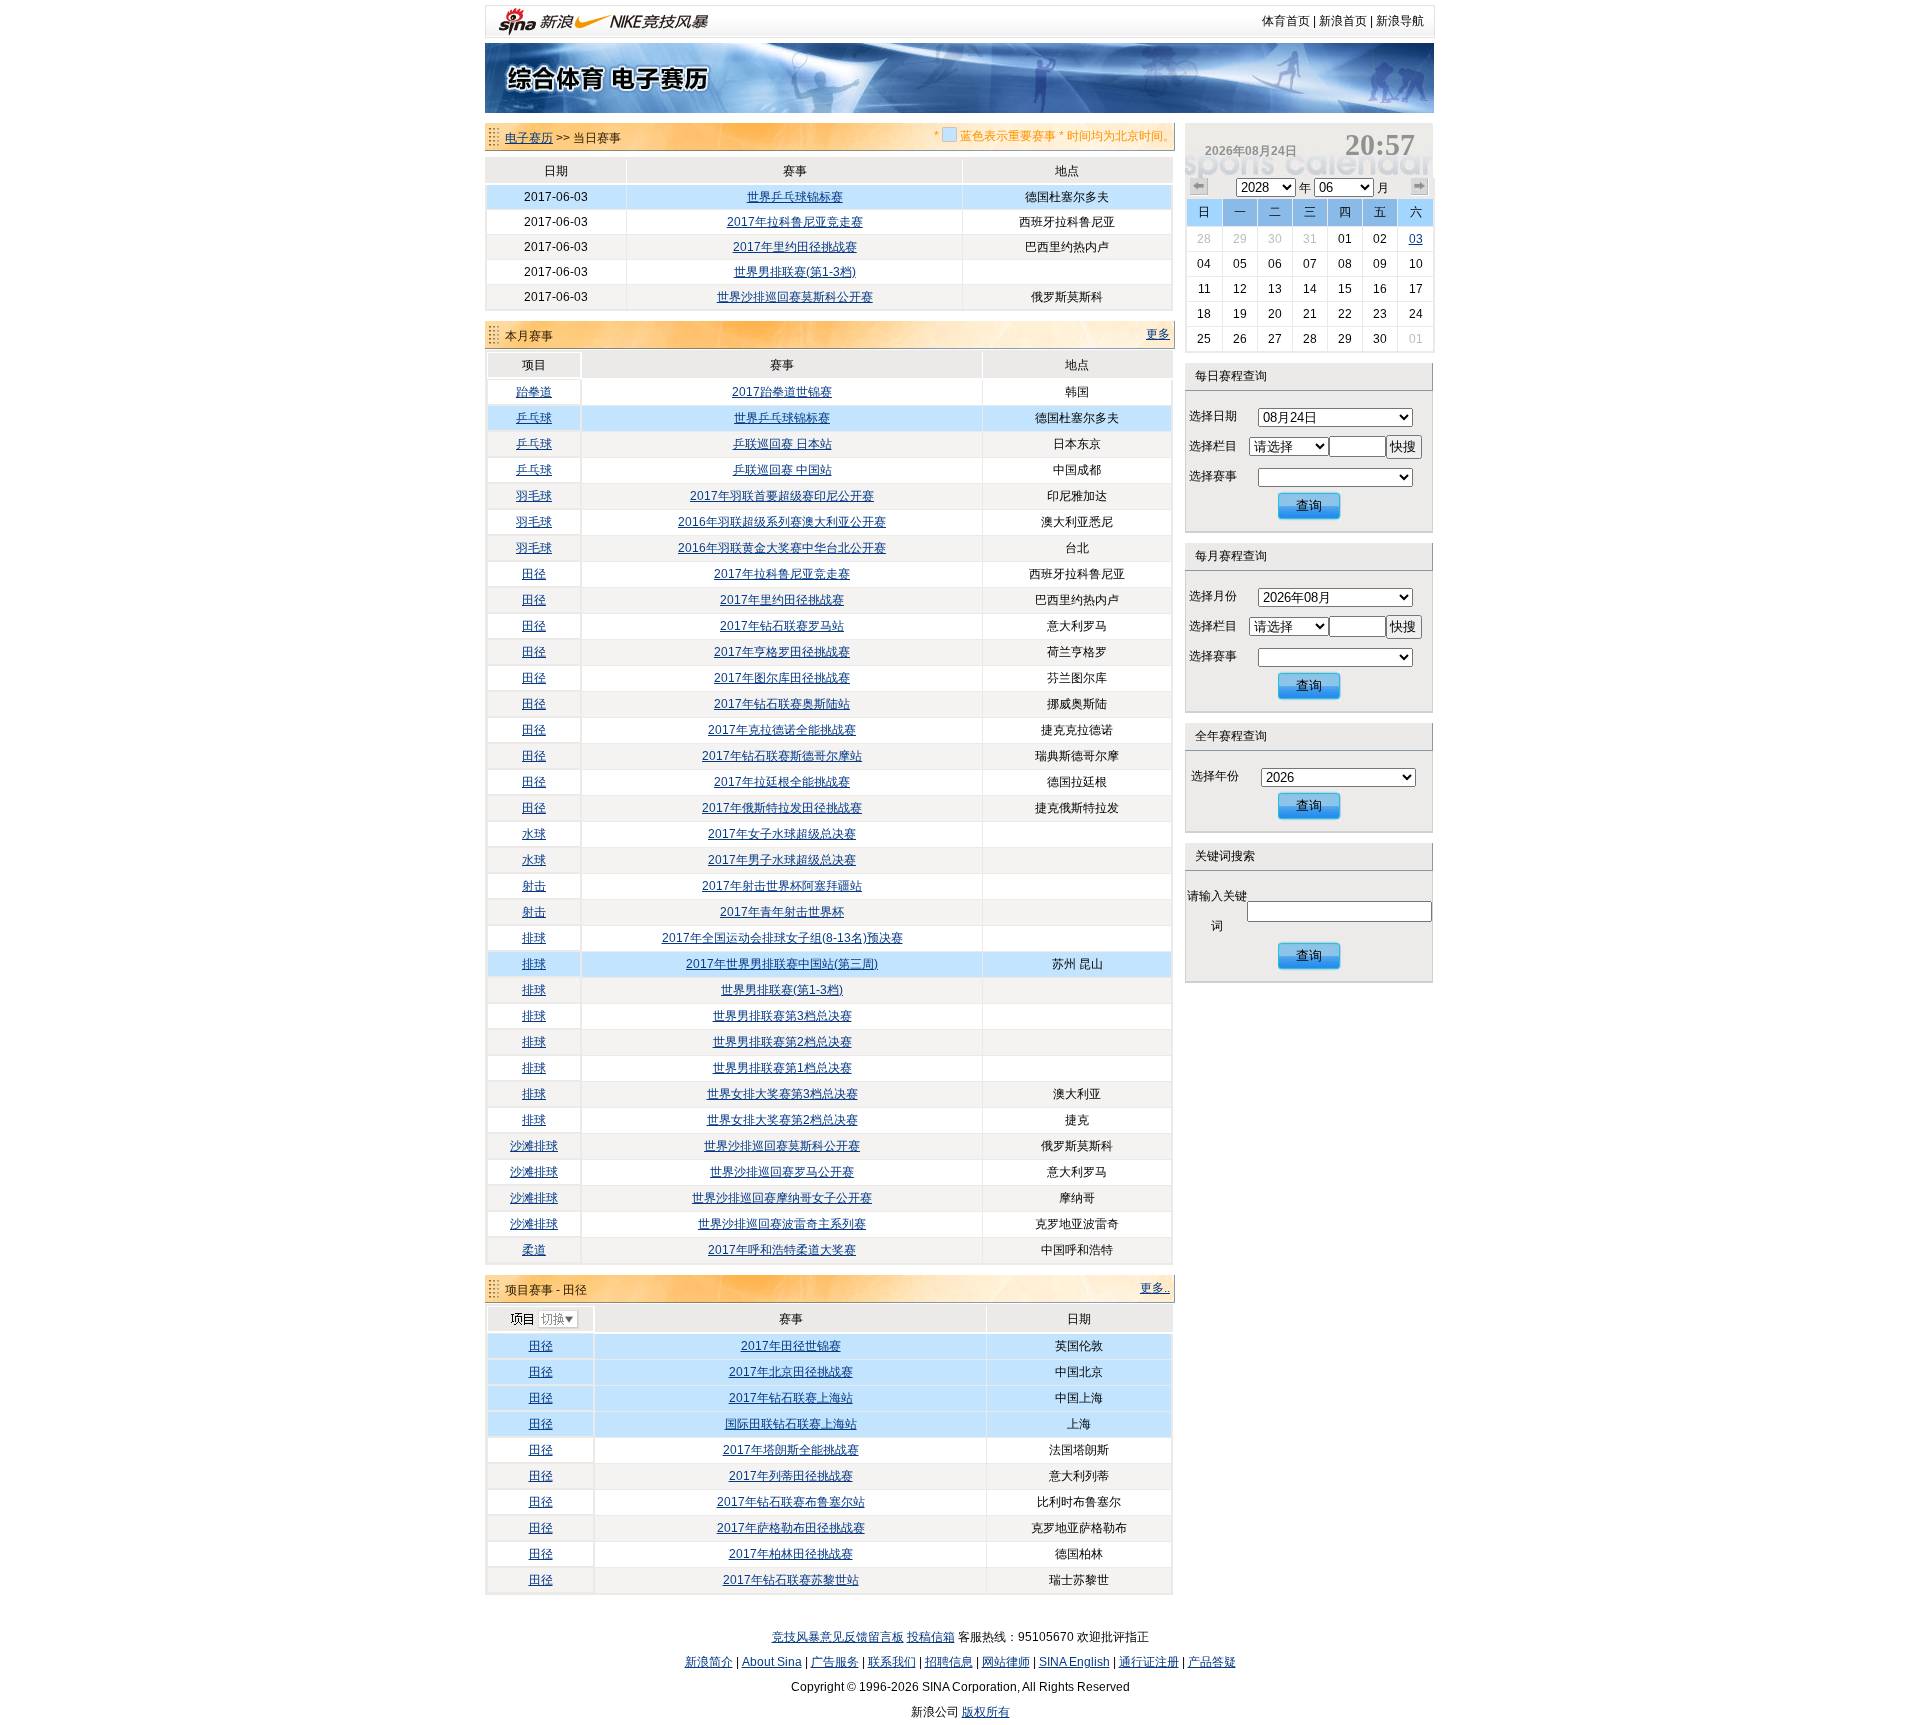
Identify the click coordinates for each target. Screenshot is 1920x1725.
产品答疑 (1212, 1662)
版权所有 (986, 1712)
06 (1275, 264)
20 (1275, 314)
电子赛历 (529, 138)
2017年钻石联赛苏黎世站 (791, 1580)
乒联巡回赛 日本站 (782, 444)
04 (1204, 264)
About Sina (772, 1662)
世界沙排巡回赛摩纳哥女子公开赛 (782, 1198)
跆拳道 (534, 392)
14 (1310, 289)
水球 (534, 834)
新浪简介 (709, 1662)
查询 (1309, 505)
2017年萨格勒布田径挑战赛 (791, 1528)
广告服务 (835, 1662)
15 (1345, 289)
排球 (534, 938)
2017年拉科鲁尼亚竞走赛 (795, 222)
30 (1275, 239)
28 (1204, 239)
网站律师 (1006, 1662)
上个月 (1199, 187)
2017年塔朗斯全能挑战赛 (791, 1450)
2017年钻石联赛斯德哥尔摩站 (782, 756)
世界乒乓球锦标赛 (795, 197)
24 (1416, 314)
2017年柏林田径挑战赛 (791, 1554)
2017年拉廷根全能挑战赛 (782, 782)
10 (1416, 264)
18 (1204, 314)
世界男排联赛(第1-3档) (795, 272)
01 (1345, 239)
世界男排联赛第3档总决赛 (782, 1016)
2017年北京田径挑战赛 (791, 1372)
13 (1275, 289)
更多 (1158, 334)
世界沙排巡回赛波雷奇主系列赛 (782, 1224)
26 (1240, 339)
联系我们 (892, 1662)
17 (1416, 289)
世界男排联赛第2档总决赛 (782, 1042)
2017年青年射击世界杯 (782, 912)
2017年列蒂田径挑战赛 (791, 1476)
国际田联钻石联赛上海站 (791, 1424)
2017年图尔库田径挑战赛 (782, 678)
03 (1416, 239)
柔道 (534, 1250)
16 (1380, 289)
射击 (534, 886)
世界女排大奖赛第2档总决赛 (782, 1120)
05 (1240, 264)
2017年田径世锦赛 (791, 1346)
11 (1204, 289)
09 (1380, 264)
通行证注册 (1149, 1662)
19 (1240, 314)
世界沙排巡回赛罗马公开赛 (782, 1172)
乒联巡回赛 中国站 (782, 470)
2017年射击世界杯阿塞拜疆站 (782, 886)
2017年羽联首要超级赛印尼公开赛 (782, 496)
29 (1240, 239)
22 (1345, 314)
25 (1204, 339)
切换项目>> (543, 1320)
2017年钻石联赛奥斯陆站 (782, 704)
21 (1310, 314)
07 (1310, 264)
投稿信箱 (931, 1637)
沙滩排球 (534, 1146)
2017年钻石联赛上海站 (791, 1398)
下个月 (1420, 187)
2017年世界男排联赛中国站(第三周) (782, 964)
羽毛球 (534, 496)
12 (1240, 289)
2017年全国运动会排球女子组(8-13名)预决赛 (782, 938)
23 (1380, 314)
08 (1345, 264)
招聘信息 (949, 1662)
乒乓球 (534, 418)
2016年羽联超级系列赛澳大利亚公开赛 (782, 522)
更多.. (1155, 1288)
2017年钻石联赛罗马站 (782, 626)
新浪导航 (1400, 21)
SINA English (1074, 1662)
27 (1275, 339)
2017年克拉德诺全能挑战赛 (782, 730)
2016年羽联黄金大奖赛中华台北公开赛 (782, 548)
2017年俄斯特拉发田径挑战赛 (782, 808)
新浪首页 (1343, 21)
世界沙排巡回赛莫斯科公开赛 (795, 297)
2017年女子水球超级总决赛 (782, 834)
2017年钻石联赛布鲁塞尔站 (791, 1502)
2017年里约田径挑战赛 (795, 247)
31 (1310, 239)
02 (1380, 239)
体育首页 (1286, 21)
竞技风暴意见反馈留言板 (838, 1637)
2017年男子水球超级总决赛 (782, 860)
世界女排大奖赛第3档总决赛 (782, 1094)
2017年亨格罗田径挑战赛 (782, 652)
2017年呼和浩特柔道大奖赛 (782, 1250)
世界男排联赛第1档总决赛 (782, 1068)
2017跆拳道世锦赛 (782, 392)
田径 (534, 574)
